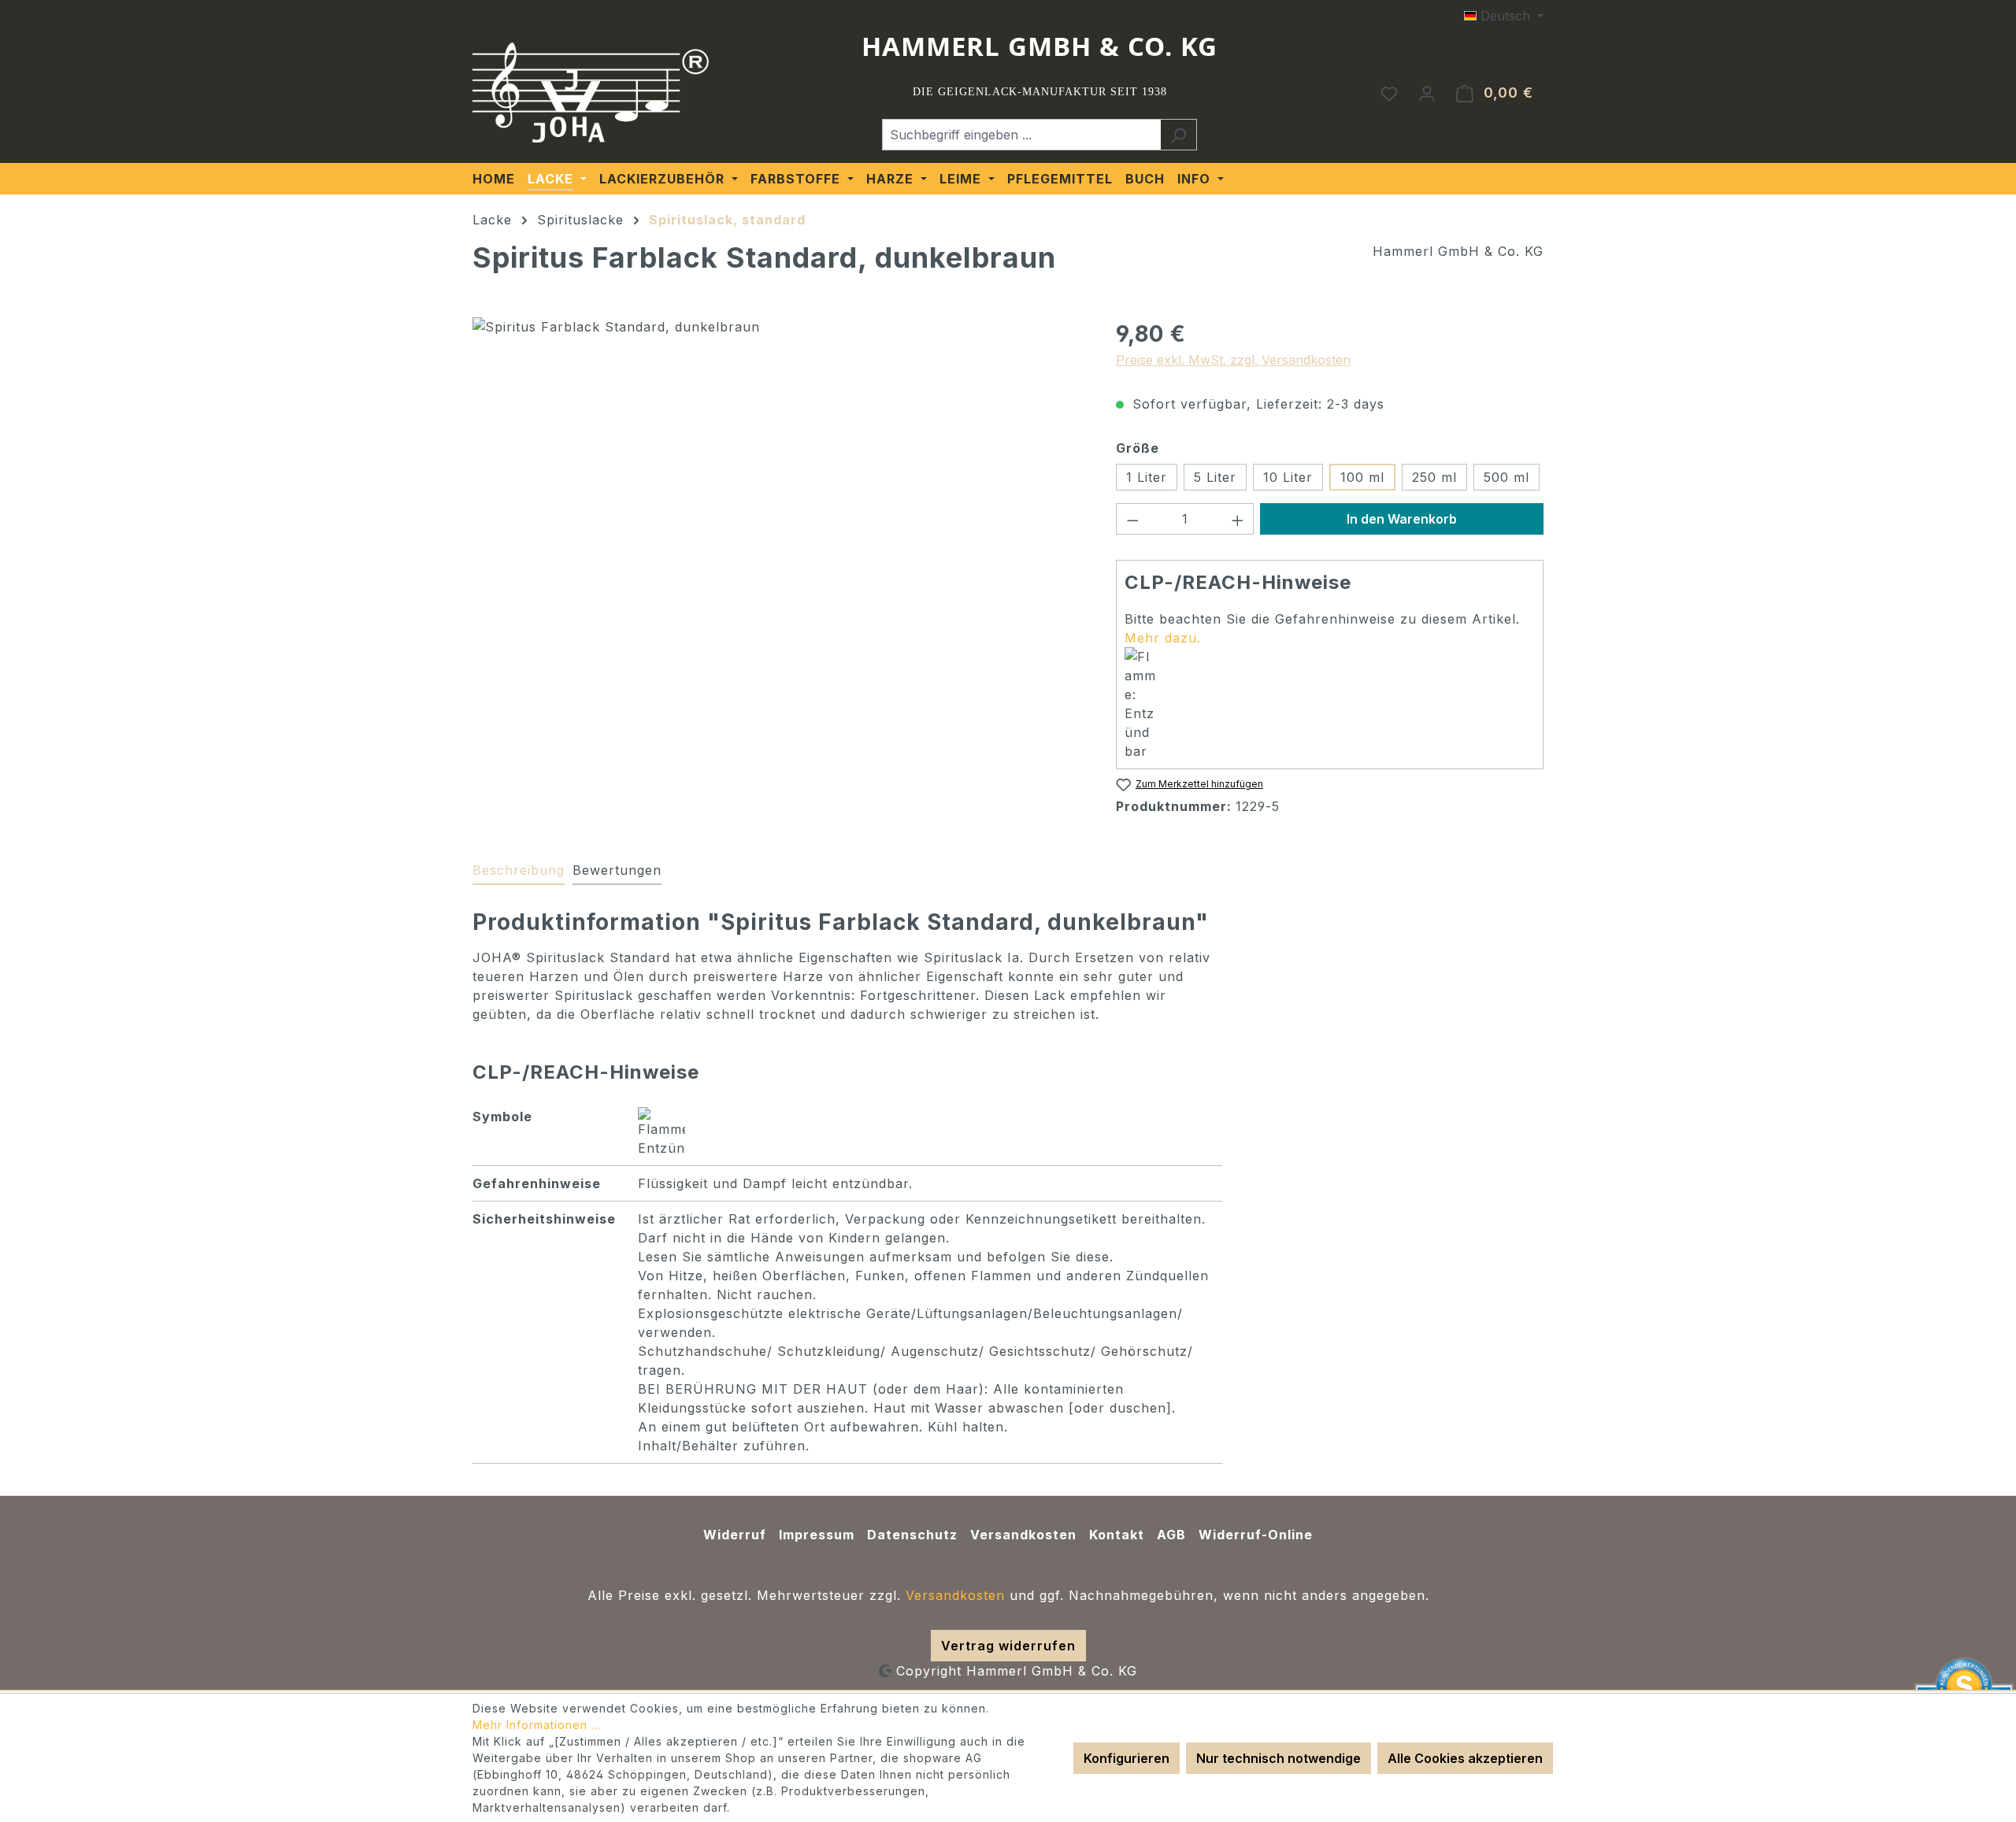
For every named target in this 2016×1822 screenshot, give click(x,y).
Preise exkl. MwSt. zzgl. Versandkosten (1233, 360)
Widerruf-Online (1256, 1535)
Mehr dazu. (1163, 638)
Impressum (817, 1535)
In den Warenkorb (1402, 519)
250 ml (1434, 477)
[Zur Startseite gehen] (591, 93)
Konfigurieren (1127, 1758)
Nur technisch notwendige (1279, 1758)
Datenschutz (912, 1535)
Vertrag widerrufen (1008, 1646)
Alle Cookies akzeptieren (1465, 1758)
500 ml (1506, 477)
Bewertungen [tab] (617, 870)
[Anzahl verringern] (1132, 519)
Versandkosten (1023, 1535)
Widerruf (735, 1535)
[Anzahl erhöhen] (1238, 519)
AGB (1171, 1535)
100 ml (1362, 477)
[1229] (778, 487)
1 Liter (1147, 477)
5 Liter (1215, 477)
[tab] (519, 871)
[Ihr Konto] (1427, 93)
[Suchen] (1178, 135)
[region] (778, 487)
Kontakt (1117, 1535)
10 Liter (1288, 477)
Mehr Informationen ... (537, 1725)
